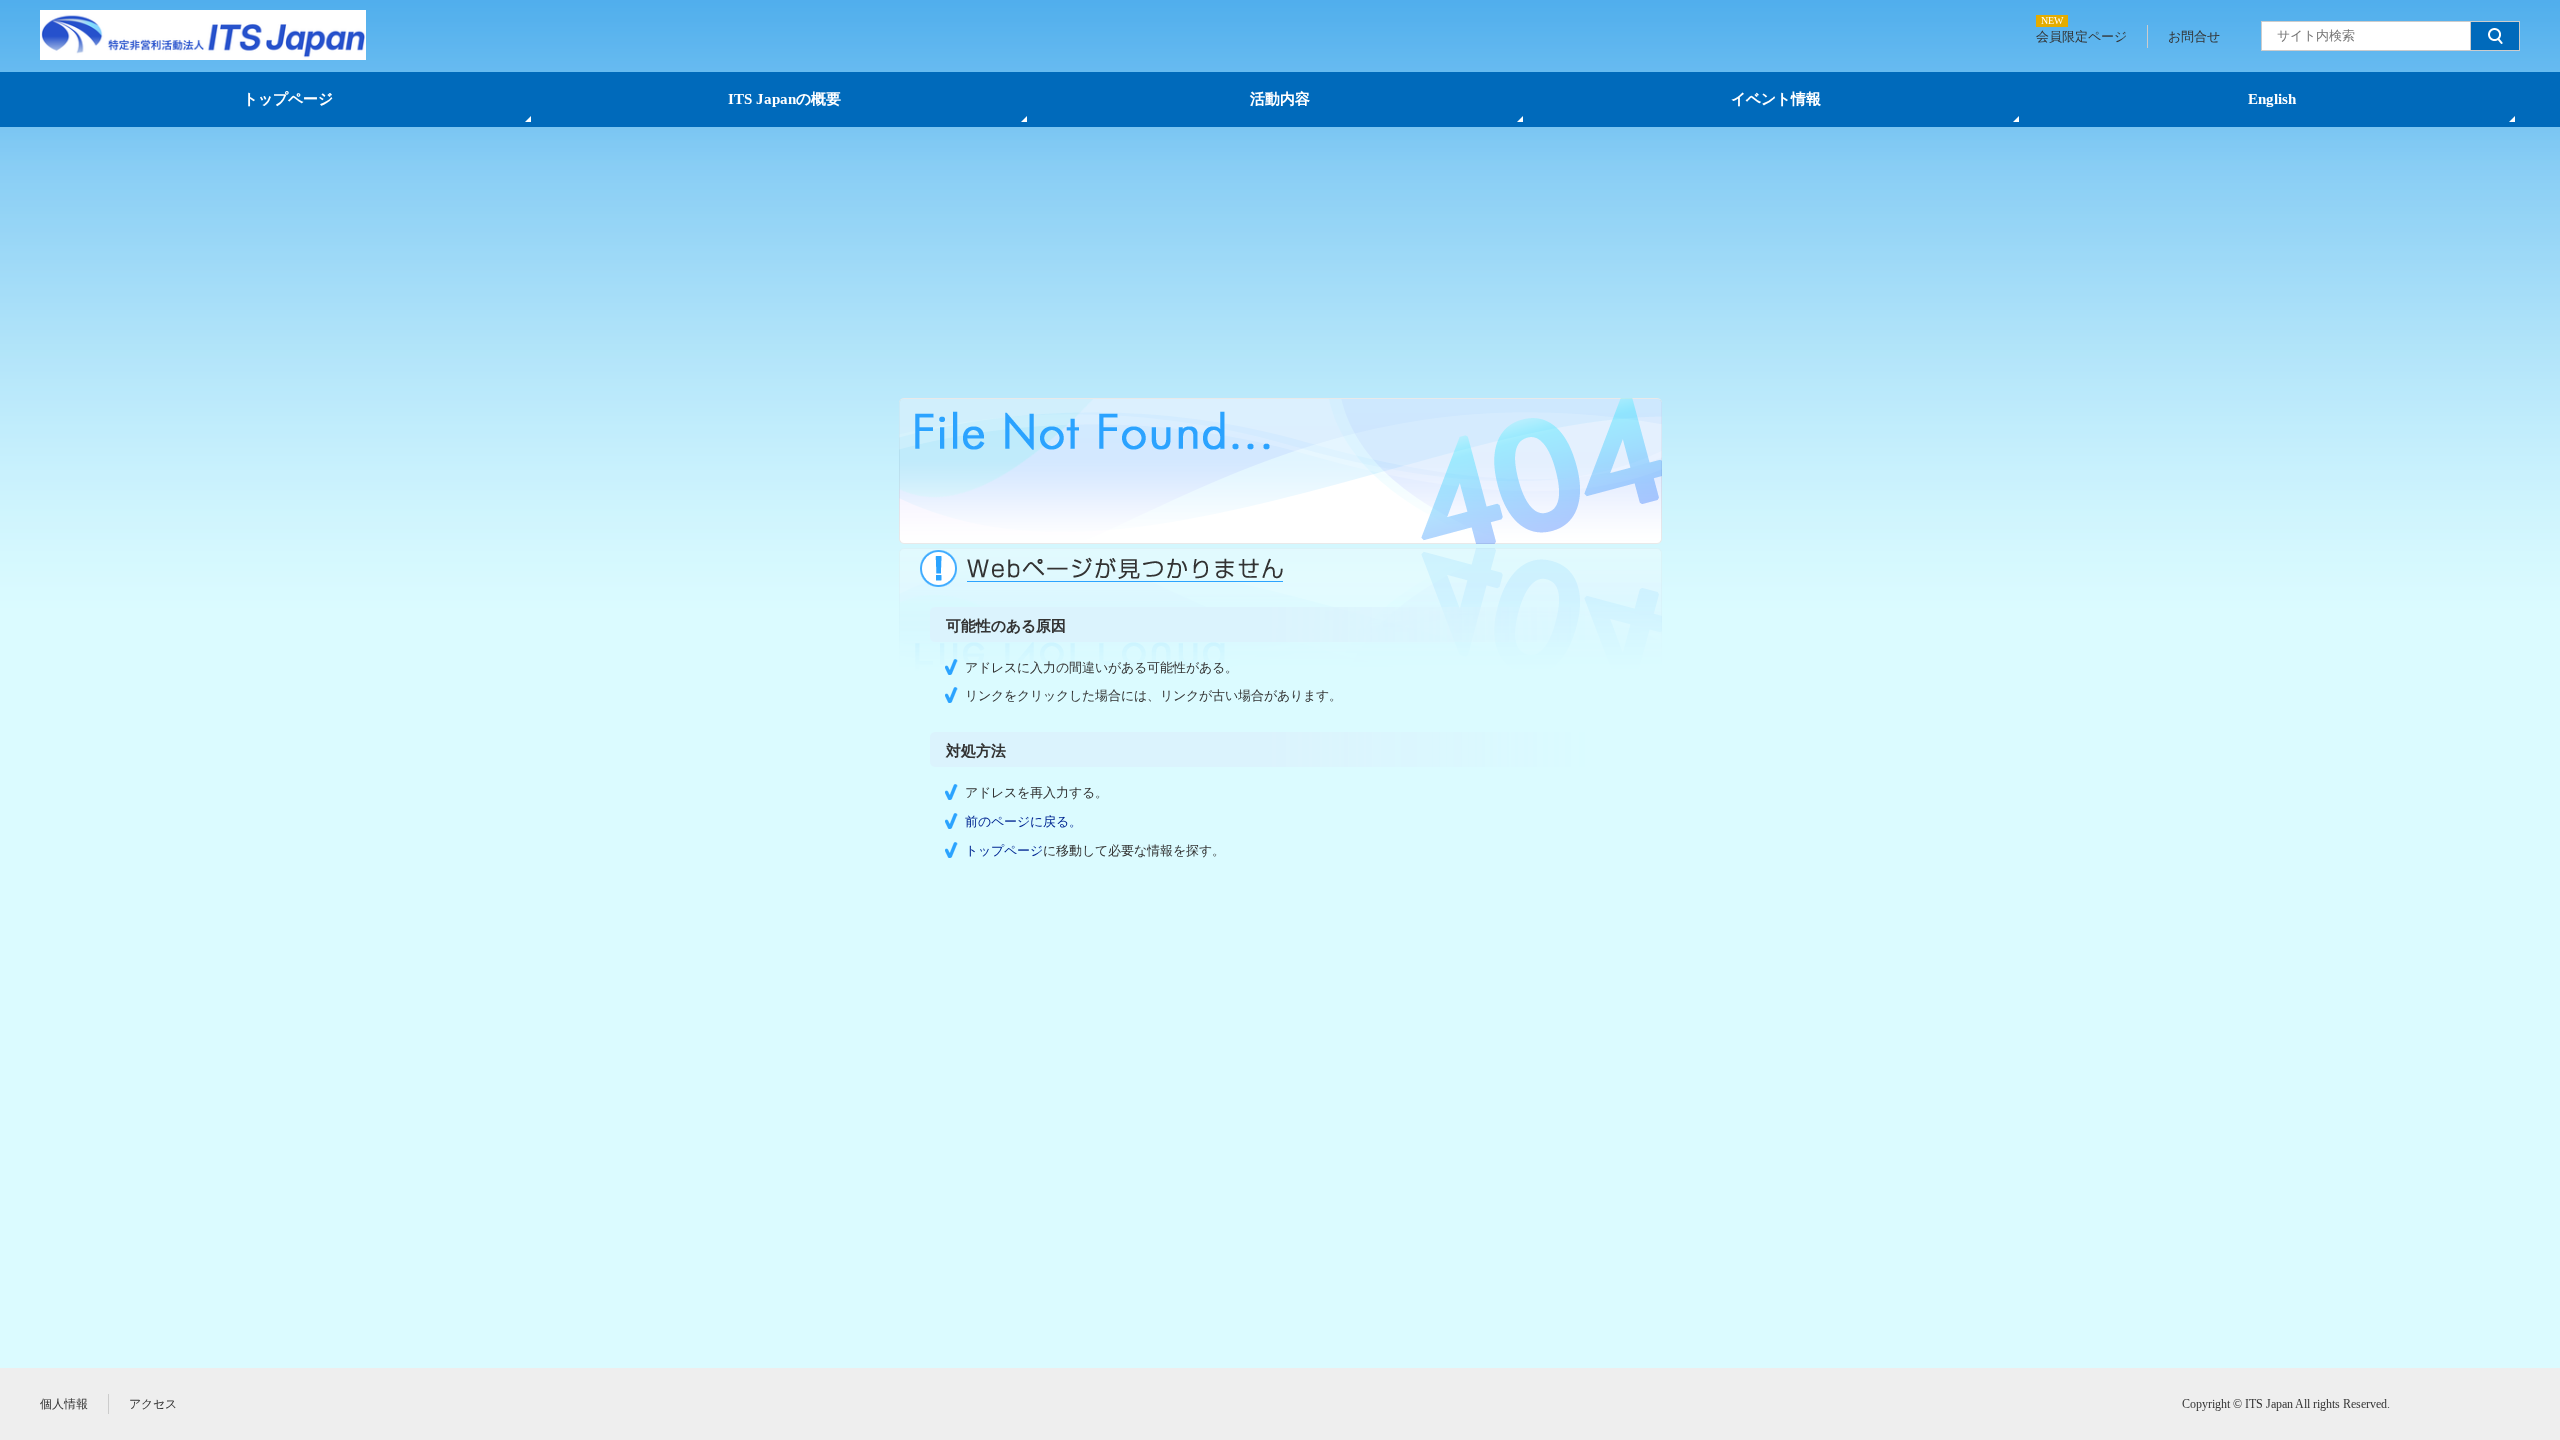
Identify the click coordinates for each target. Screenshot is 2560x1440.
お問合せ (2194, 36)
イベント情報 (1776, 99)
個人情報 (64, 1404)
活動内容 (1280, 99)
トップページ (288, 99)
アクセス (153, 1404)
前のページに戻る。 (1023, 821)
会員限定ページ (2081, 36)
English (2272, 99)
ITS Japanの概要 (784, 99)
